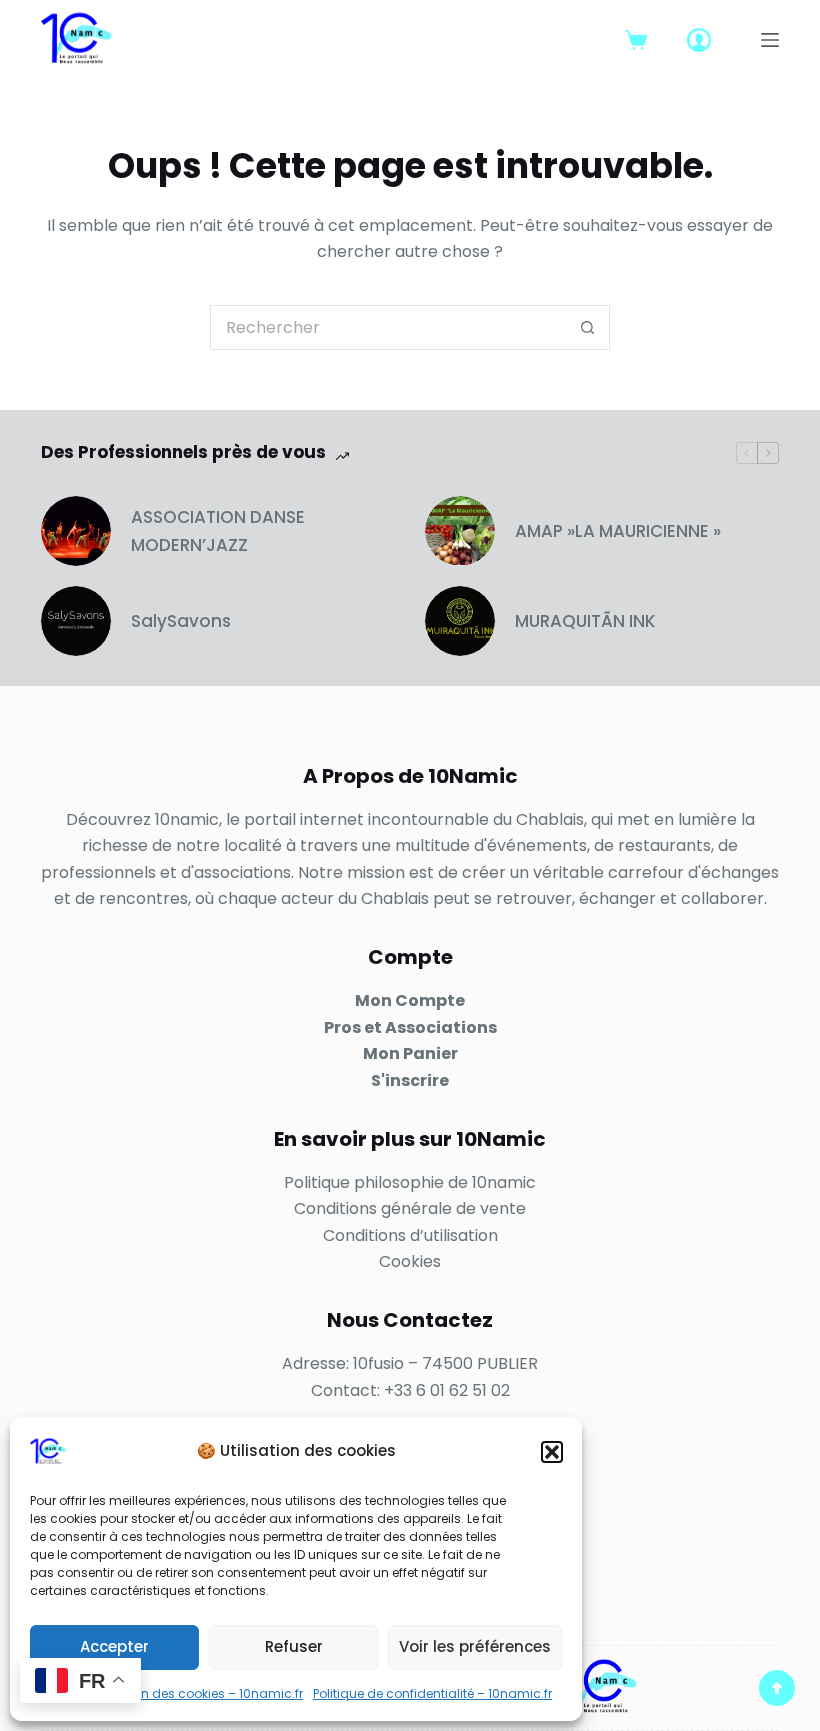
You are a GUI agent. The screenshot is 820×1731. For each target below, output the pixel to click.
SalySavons (181, 621)
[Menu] (770, 40)
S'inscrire (410, 1080)
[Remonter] (777, 1688)
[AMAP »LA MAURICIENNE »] (460, 531)
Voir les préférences (475, 1646)
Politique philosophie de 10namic (410, 1182)
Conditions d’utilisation (410, 1235)
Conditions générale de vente (410, 1208)
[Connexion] (699, 40)
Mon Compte (410, 1000)
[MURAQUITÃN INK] (460, 621)
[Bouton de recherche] (587, 327)
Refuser (294, 1646)
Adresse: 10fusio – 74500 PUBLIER (410, 1363)
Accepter (114, 1646)
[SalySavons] (76, 621)
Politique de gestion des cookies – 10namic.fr (166, 1693)
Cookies (410, 1261)
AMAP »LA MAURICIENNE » (618, 531)
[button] (552, 1452)
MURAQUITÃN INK (585, 621)
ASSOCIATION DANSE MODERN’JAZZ (218, 531)
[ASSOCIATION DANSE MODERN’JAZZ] (76, 531)
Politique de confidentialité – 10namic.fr (432, 1693)
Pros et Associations (410, 1027)
